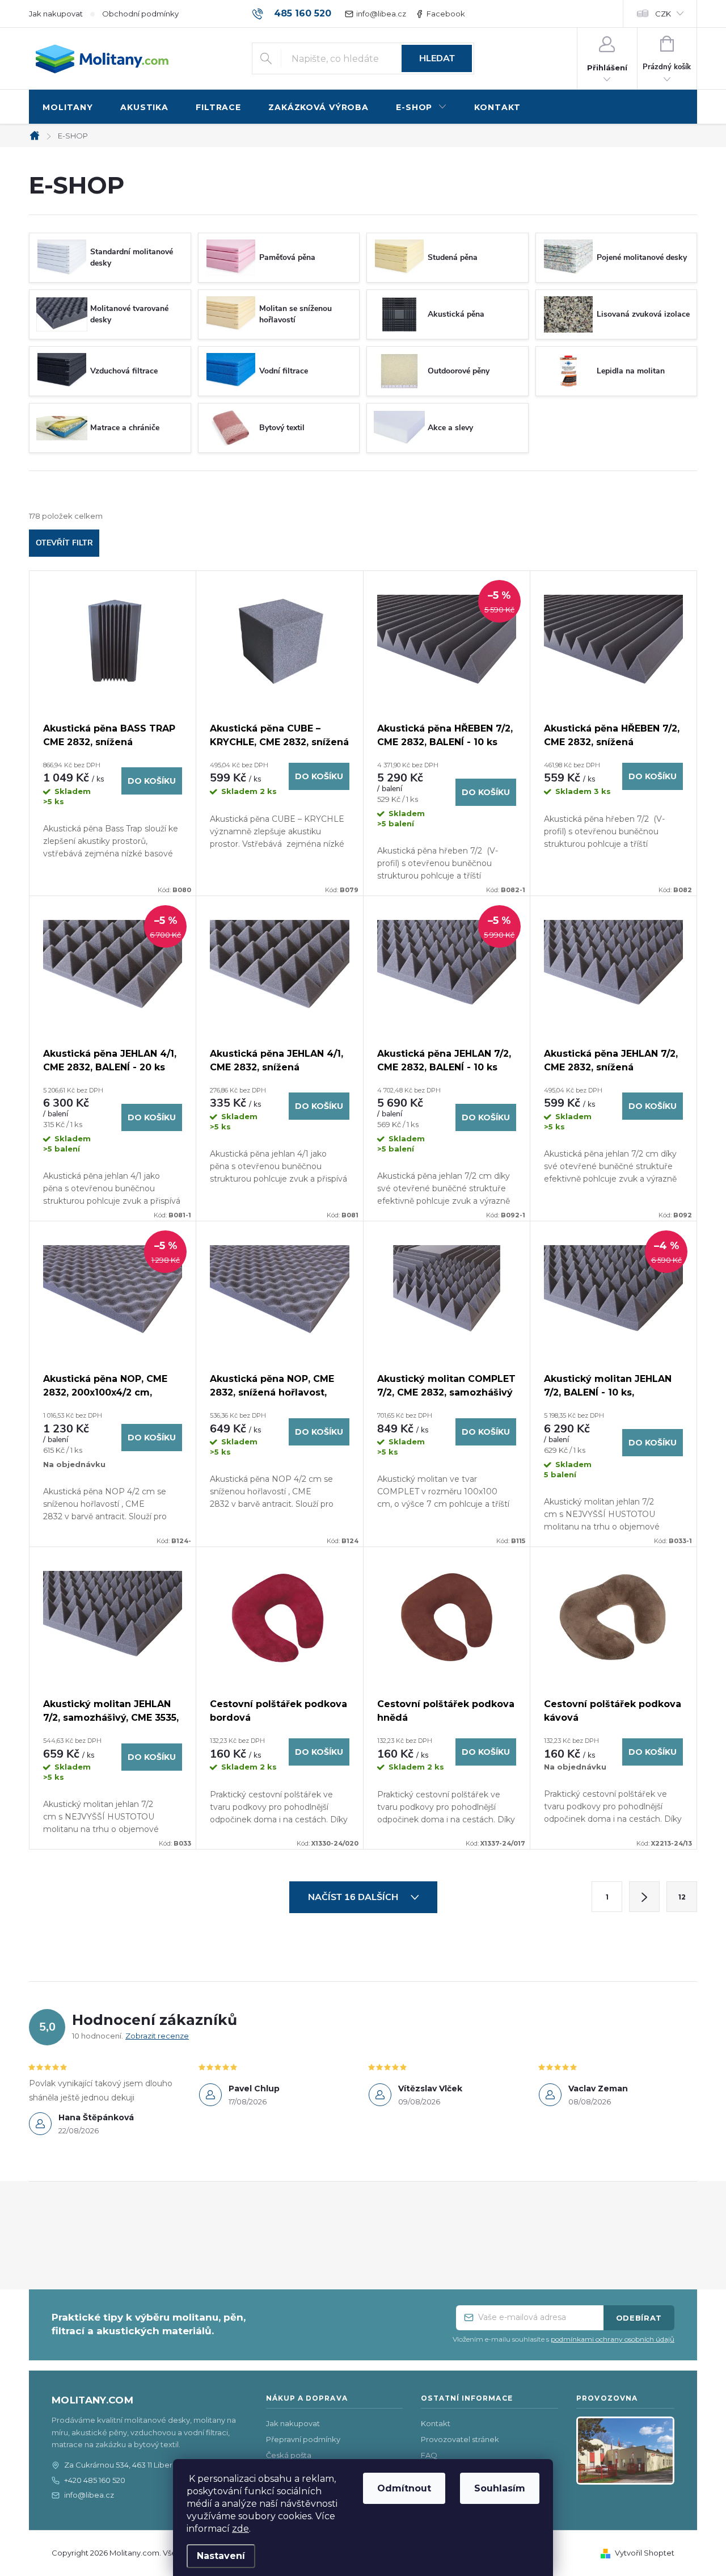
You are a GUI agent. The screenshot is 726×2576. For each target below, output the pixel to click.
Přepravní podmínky (303, 2439)
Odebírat (639, 2318)
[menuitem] (68, 108)
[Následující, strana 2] (644, 1897)
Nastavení (221, 2556)
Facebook (446, 14)
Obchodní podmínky (140, 14)
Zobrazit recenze (157, 2036)
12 (682, 1897)
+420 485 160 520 (95, 2480)
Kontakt (436, 2423)
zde (240, 2529)
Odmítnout (404, 2488)
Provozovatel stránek (460, 2439)
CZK (663, 14)
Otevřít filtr (64, 543)
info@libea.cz (381, 14)
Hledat (437, 58)
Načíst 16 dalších (354, 1897)
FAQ (429, 2455)
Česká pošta (289, 2455)
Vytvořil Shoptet (645, 2553)
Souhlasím (500, 2488)
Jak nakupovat (56, 14)
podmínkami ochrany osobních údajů (613, 2339)
